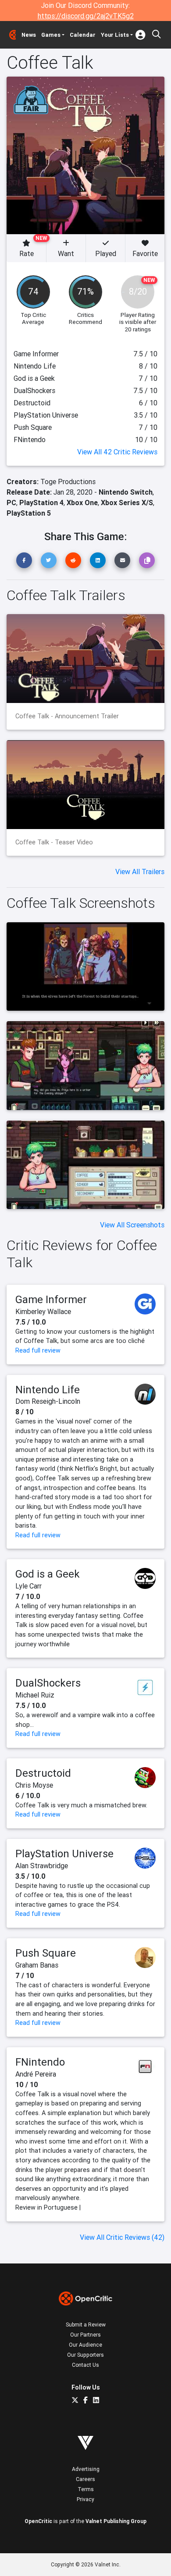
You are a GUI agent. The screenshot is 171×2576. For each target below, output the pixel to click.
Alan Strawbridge (42, 1866)
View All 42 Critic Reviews (117, 452)
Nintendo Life (48, 1390)
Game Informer (51, 1299)
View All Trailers (140, 872)
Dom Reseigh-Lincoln (48, 1401)
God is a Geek (48, 1574)
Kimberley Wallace (43, 1311)
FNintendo (40, 2062)
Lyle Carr (28, 1586)
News (29, 35)
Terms (86, 2489)
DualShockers (48, 1683)
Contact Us (85, 2365)
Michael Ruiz (35, 1695)
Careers (85, 2479)
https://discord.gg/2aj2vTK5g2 (86, 16)
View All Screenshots (132, 1225)
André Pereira (36, 2074)
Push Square (46, 1953)
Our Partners (85, 2335)
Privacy (85, 2499)
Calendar (83, 35)
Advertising (86, 2469)
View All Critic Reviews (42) (122, 2237)
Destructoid (43, 1773)
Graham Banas (37, 1965)
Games (51, 35)
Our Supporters (85, 2355)
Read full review (38, 1350)
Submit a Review (86, 2325)
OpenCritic (38, 2521)
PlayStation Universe (64, 1854)
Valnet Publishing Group (116, 2521)
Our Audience (85, 2345)
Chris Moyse (34, 1785)
